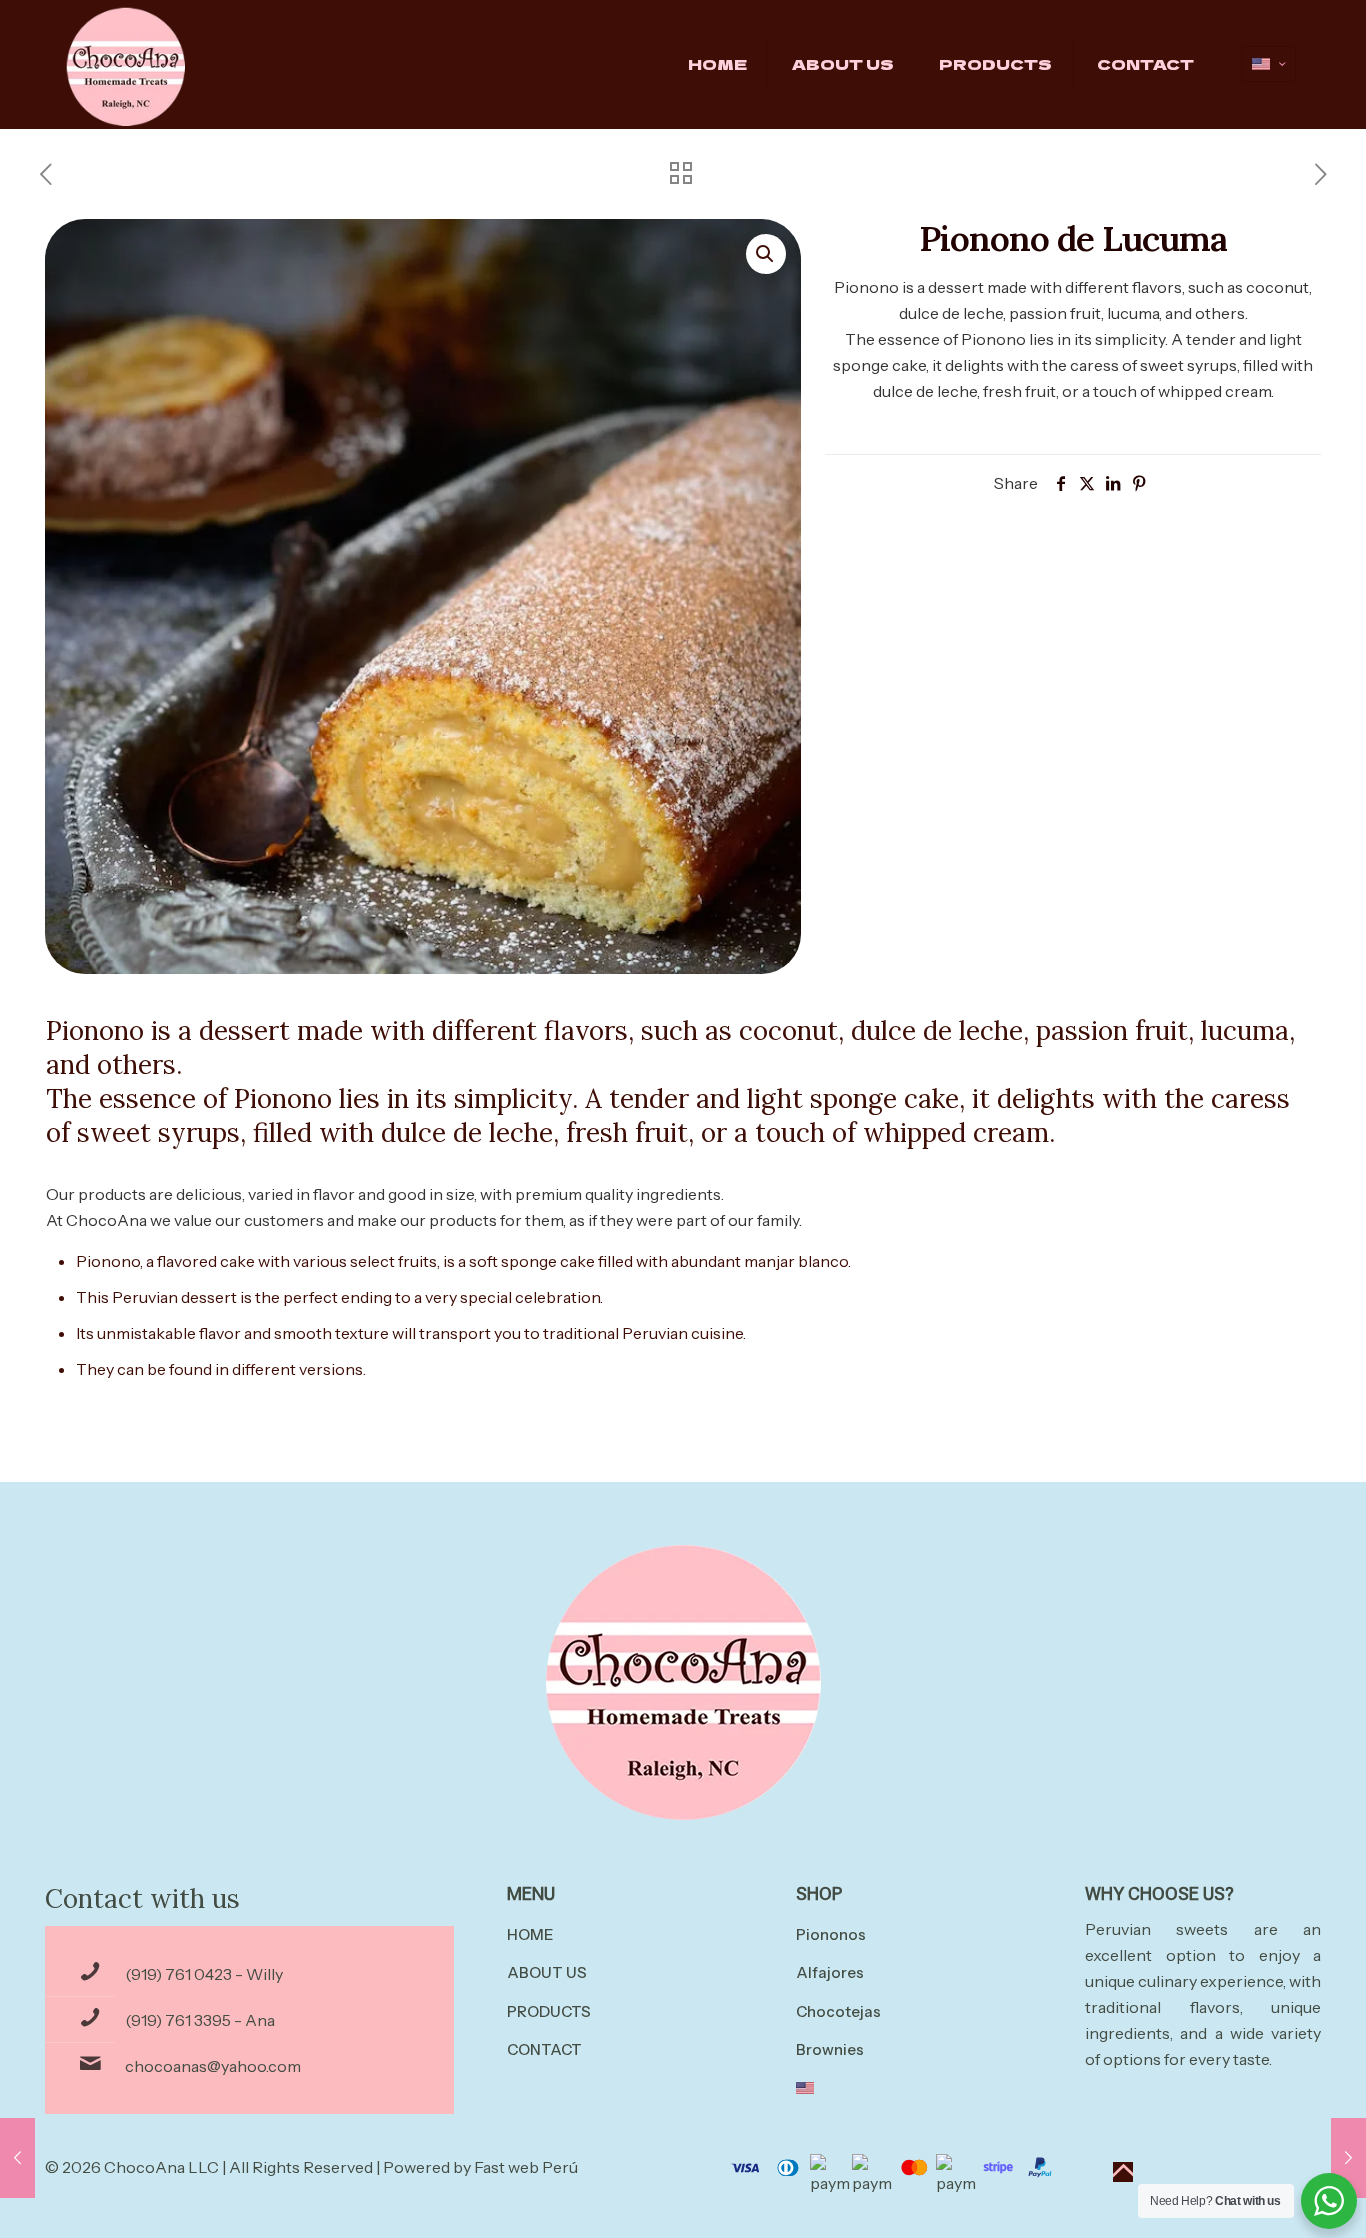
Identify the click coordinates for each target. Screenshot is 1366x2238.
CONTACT (544, 2049)
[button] (766, 254)
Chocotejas (838, 2011)
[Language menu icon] (1268, 64)
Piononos (831, 1934)
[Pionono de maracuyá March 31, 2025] (17, 2158)
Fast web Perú (526, 2167)
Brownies (830, 2049)
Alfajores (830, 1972)
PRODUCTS (549, 2011)
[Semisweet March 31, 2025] (1348, 2158)
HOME (530, 1934)
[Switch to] (914, 2089)
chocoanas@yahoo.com (213, 2066)
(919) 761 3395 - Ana (200, 2020)
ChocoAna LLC (161, 2167)
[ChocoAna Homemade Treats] (125, 64)
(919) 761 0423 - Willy (204, 1974)
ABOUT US (547, 1972)
